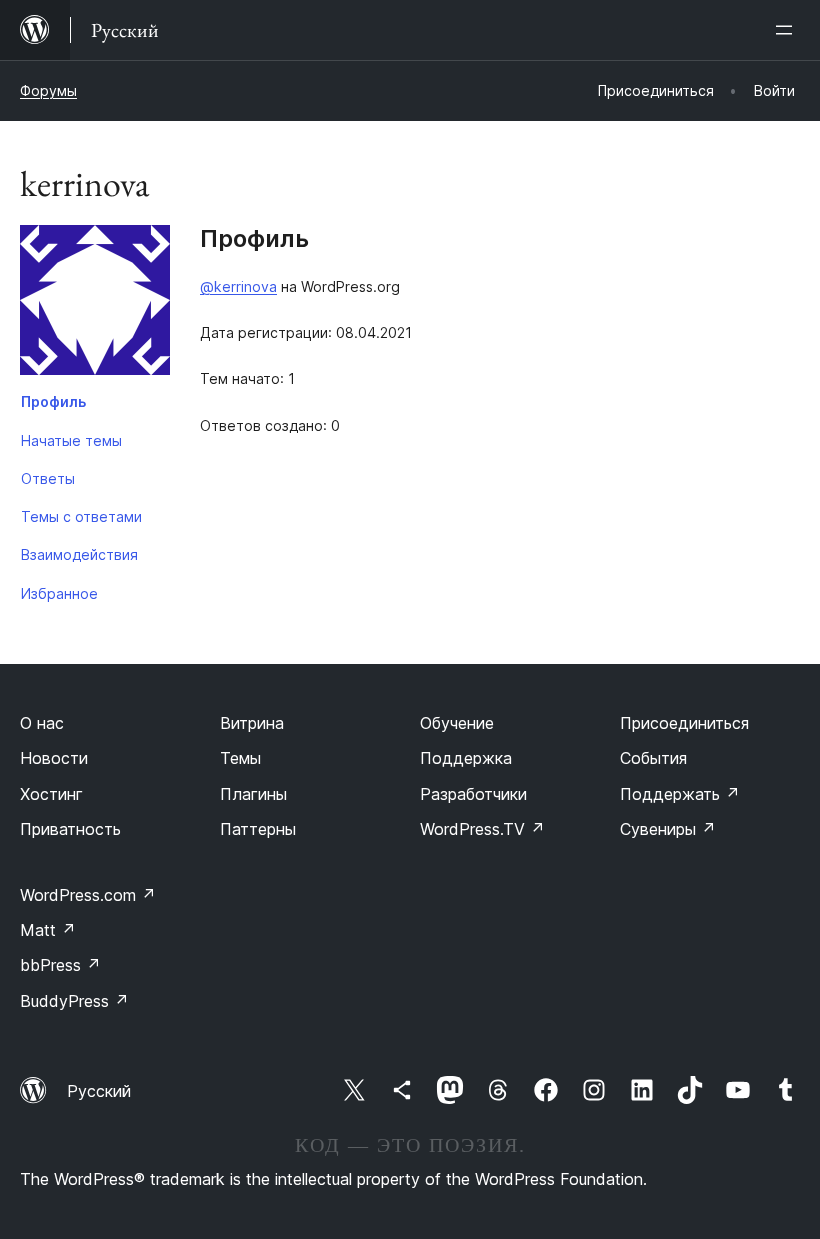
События (653, 758)
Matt (48, 930)
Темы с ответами (81, 516)
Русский (99, 1091)
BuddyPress (74, 1001)
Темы (240, 758)
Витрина (252, 723)
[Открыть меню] (788, 30)
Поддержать (680, 794)
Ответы (48, 478)
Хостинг (51, 794)
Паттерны (258, 829)
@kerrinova (238, 286)
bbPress (60, 965)
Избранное (59, 593)
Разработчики (473, 794)
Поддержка (466, 758)
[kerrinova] (95, 304)
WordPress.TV (482, 829)
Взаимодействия (79, 554)
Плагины (253, 794)
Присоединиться (684, 723)
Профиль (53, 401)
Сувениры (668, 829)
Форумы (48, 90)
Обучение (457, 723)
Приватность (70, 829)
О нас (42, 723)
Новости (54, 758)
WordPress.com (88, 895)
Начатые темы (71, 440)
